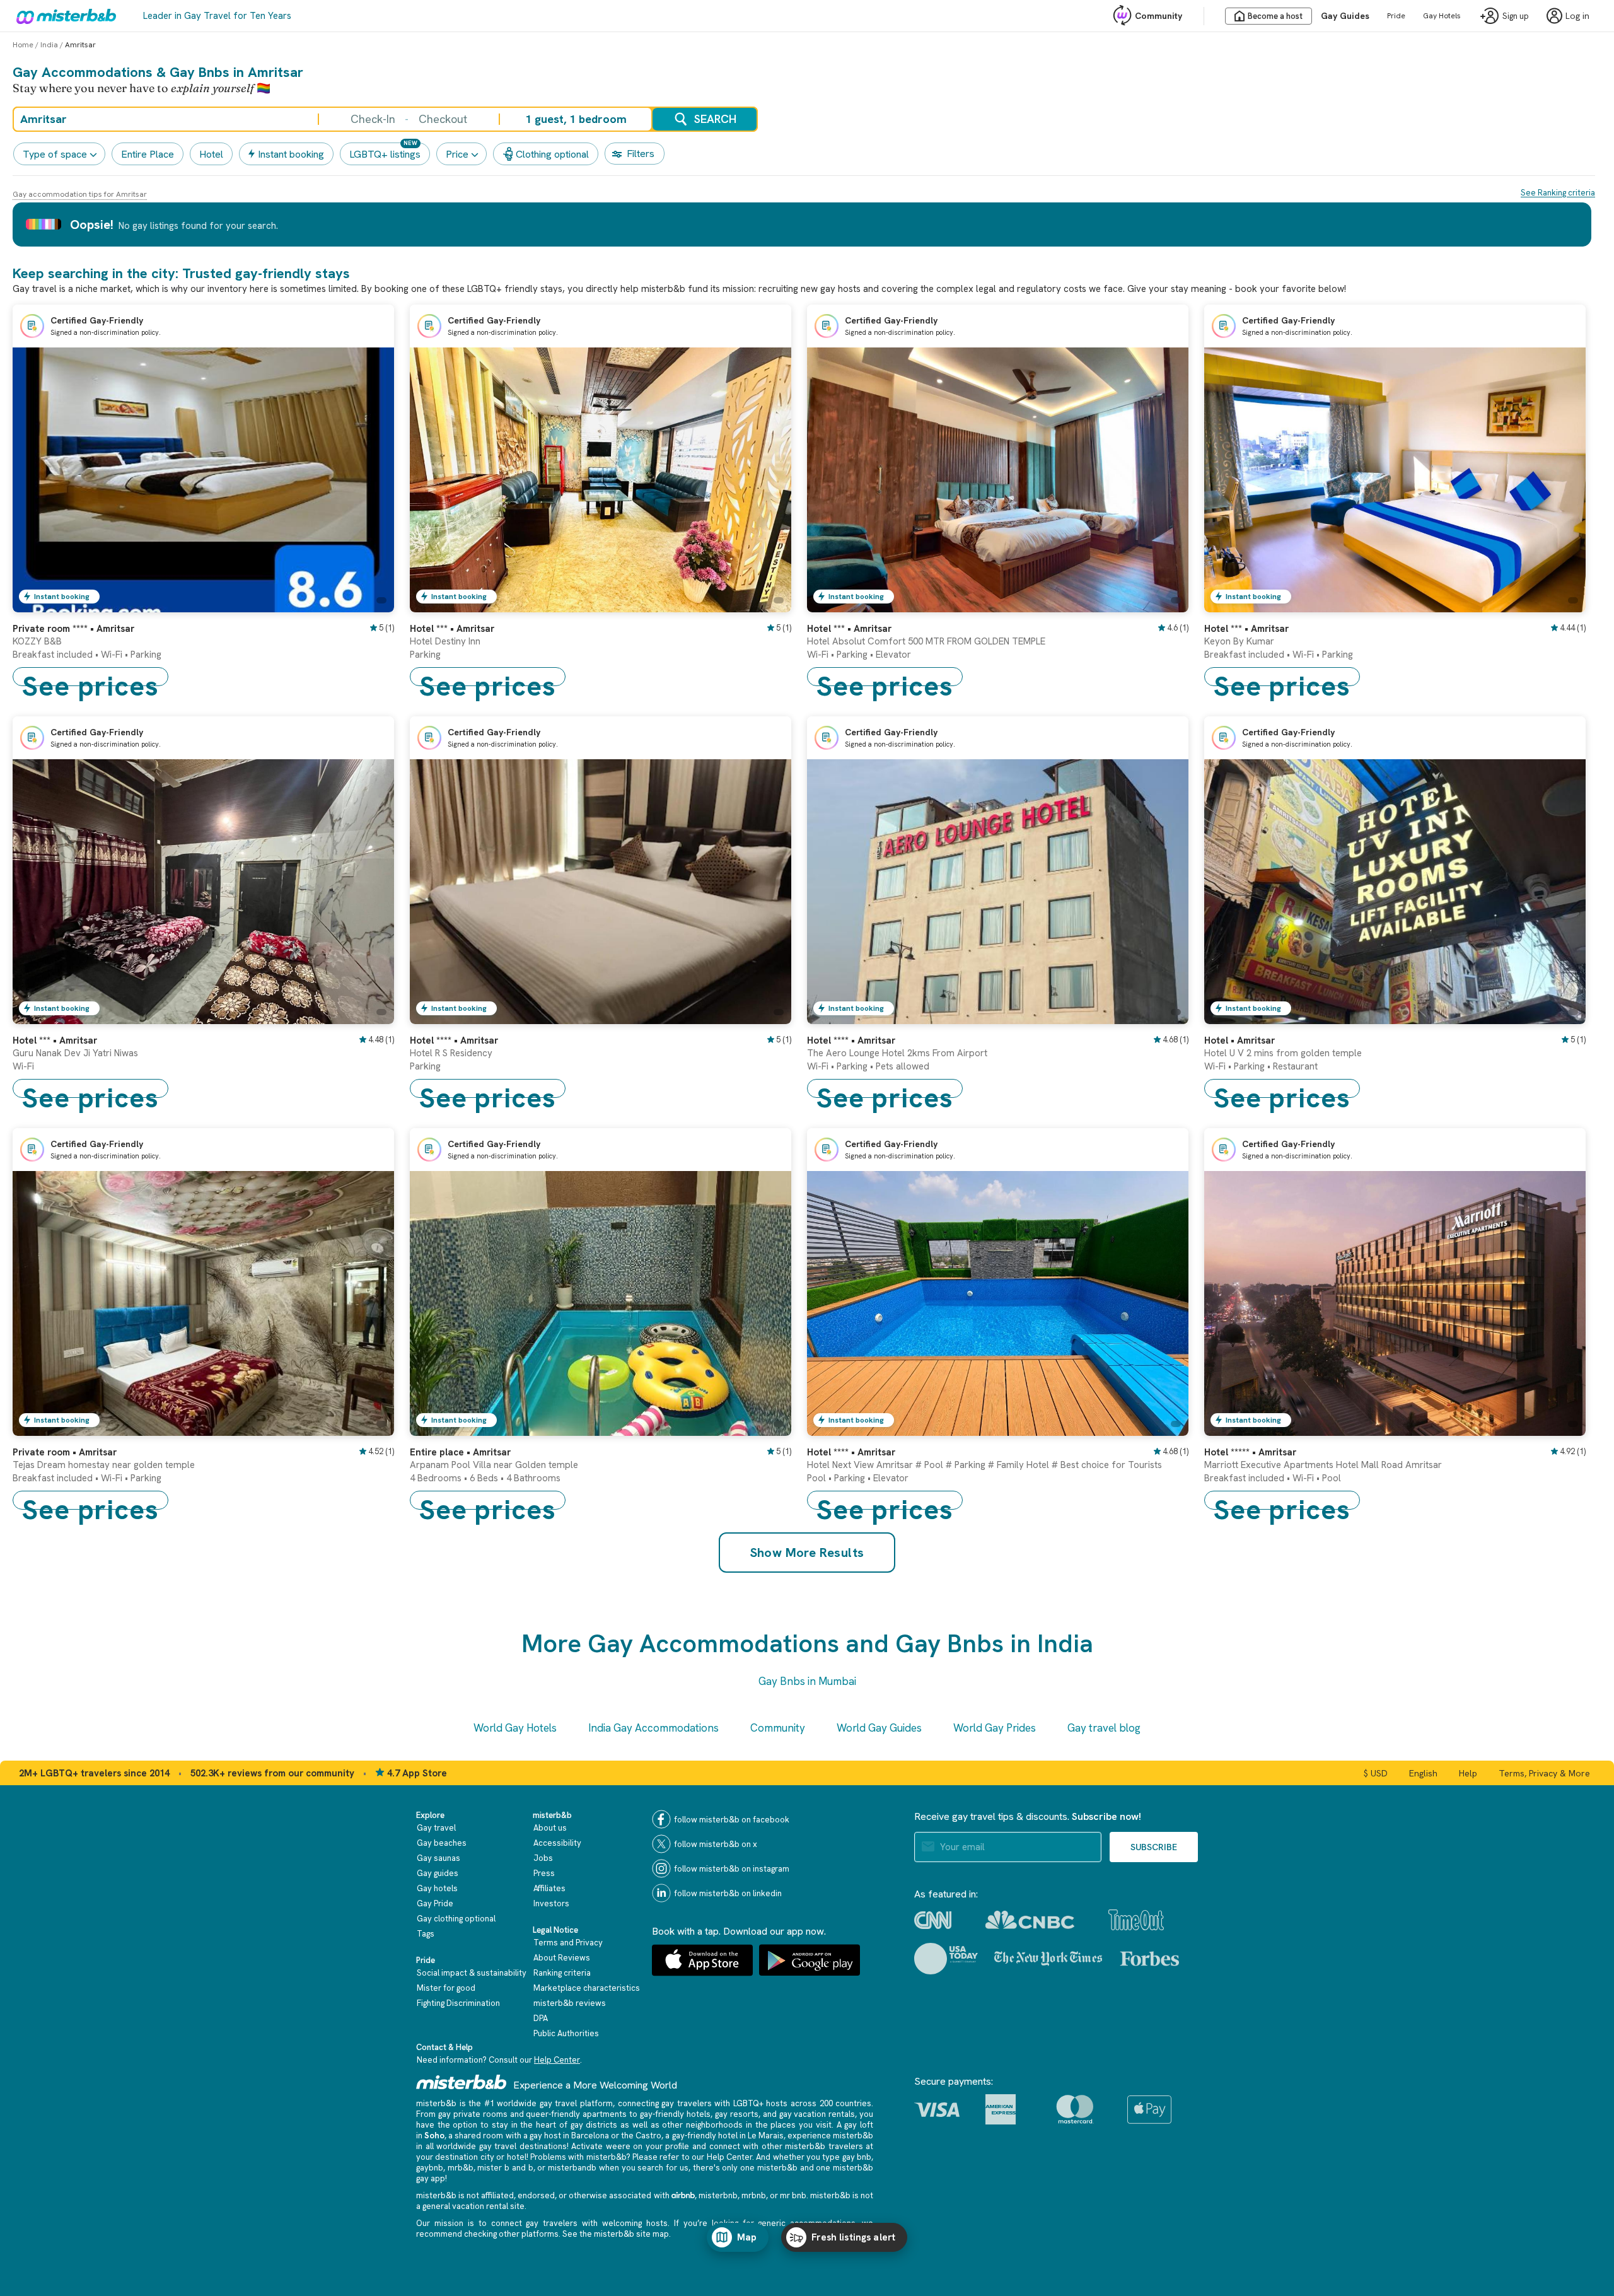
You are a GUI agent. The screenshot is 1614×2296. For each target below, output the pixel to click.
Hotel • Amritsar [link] (1240, 1040)
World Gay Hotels (515, 1728)
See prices (90, 677)
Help (1468, 1773)
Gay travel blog (1104, 1728)
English (1423, 1773)
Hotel (211, 154)
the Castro (641, 2136)
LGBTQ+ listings (385, 154)
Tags (426, 1934)
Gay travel (436, 1828)
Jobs (543, 1858)
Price (457, 154)
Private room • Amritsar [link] (65, 1452)
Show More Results (807, 1553)
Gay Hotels (1442, 16)
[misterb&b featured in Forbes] (1150, 1959)
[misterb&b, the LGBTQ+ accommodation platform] (63, 16)
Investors (551, 1903)
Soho (434, 2136)
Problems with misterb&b (578, 2157)
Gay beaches (442, 1843)
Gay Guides (1345, 16)
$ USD (1376, 1773)
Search (715, 119)
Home (23, 45)
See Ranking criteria (1558, 193)
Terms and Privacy (568, 1943)
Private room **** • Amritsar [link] (73, 629)
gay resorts (737, 2114)
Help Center (557, 2060)
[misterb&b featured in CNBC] (1030, 1920)
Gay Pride (435, 1903)
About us (550, 1828)
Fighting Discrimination (458, 2003)
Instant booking (291, 154)
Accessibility (557, 1843)
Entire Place (148, 154)
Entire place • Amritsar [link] (460, 1452)
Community (1158, 16)
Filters (641, 154)
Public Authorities (566, 2033)
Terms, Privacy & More (1544, 1773)
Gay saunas (438, 1858)
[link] (372, 603)
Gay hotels (437, 1888)
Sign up (1516, 16)
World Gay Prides (995, 1728)
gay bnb (857, 2157)
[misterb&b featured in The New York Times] (1048, 1959)
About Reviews (562, 1958)
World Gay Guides (879, 1728)
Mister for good (446, 1988)
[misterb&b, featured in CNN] (933, 1920)
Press (544, 1873)
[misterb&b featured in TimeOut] (1136, 1920)
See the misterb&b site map (616, 2234)
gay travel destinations (523, 2146)
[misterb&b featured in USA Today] (946, 1959)
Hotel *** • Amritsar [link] (452, 629)
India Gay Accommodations (653, 1728)
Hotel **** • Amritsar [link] (454, 1040)
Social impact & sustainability (472, 1973)
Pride (1396, 16)
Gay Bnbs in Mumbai (807, 1681)
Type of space (55, 154)
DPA (541, 2018)
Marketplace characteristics (587, 1988)
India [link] (49, 45)
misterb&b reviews (570, 2003)
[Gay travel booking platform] (462, 2082)
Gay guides (438, 1873)
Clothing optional (552, 154)
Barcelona (590, 2136)
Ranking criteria (562, 1973)
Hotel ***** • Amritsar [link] (1250, 1452)
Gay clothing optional (456, 1919)
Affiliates (549, 1888)
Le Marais (766, 2136)
